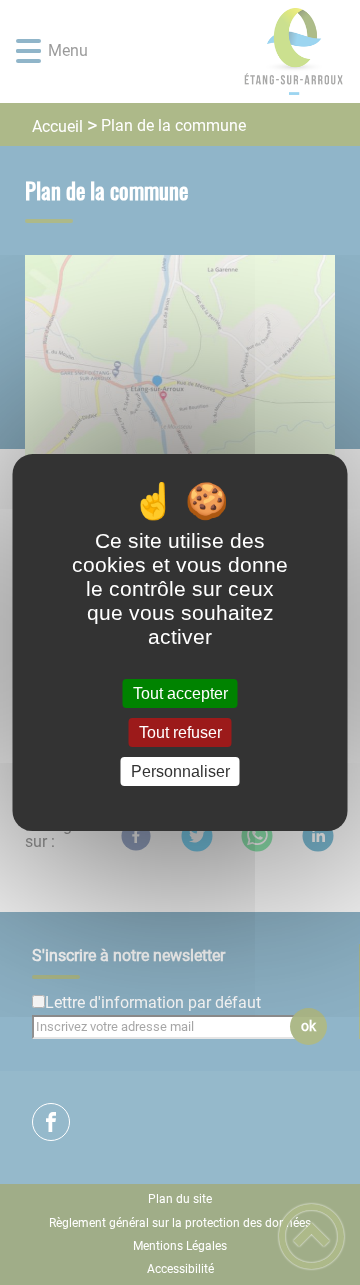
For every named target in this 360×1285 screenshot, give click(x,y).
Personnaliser (180, 771)
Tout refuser (180, 732)
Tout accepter (180, 693)
